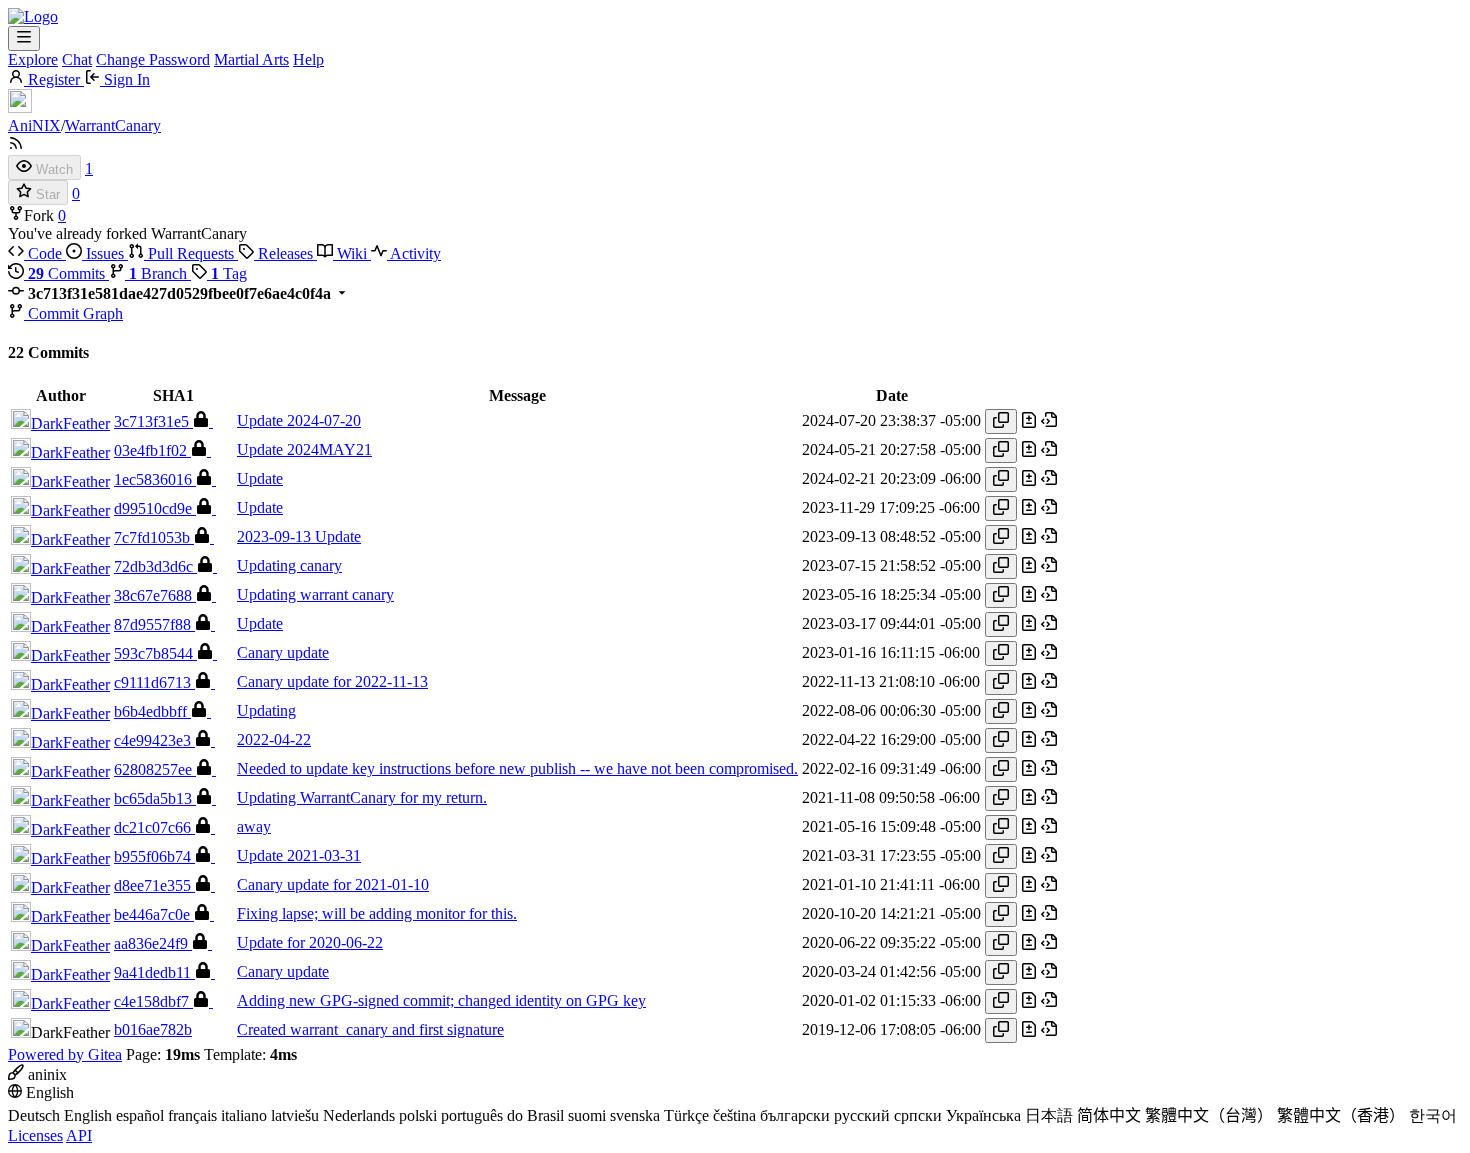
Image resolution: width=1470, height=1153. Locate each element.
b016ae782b (153, 1029)
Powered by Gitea (65, 1054)
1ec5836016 (155, 479)
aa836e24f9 (153, 943)
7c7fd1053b (154, 537)
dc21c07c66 (154, 827)
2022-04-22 (274, 739)
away (254, 826)
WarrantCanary (113, 125)
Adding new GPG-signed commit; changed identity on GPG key (441, 1000)
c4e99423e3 (154, 740)
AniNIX (34, 125)
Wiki (352, 253)
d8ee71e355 (154, 885)
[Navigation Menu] (24, 38)
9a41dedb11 (154, 972)
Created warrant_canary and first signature (370, 1029)
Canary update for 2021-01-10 (333, 884)
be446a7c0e (154, 914)
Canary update (283, 652)
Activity (414, 253)
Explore (33, 59)
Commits (68, 273)
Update (260, 478)
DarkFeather (70, 423)
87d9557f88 (154, 624)
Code (45, 253)
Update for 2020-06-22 (310, 942)
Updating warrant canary (315, 594)
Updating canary (289, 565)
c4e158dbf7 (153, 1001)
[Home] (33, 16)
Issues (105, 253)
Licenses (35, 1135)
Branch (160, 273)
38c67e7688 (155, 595)
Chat (77, 59)
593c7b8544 (155, 653)
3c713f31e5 (153, 421)
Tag (229, 273)
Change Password (153, 59)
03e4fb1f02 (152, 450)
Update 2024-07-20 (299, 420)
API (79, 1135)
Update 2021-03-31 (299, 855)
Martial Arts (251, 59)
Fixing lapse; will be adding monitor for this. (377, 913)
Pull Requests (191, 253)
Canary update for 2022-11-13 (332, 681)
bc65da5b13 (155, 798)
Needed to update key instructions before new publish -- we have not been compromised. (517, 768)
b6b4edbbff (152, 711)
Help (308, 59)
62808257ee (155, 769)
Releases (285, 253)
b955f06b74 (154, 856)
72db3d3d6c (155, 566)
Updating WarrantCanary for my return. (362, 797)
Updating (266, 710)
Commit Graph (73, 313)
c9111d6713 (154, 682)
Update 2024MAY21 (304, 449)
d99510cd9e (155, 508)
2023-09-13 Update (299, 536)
